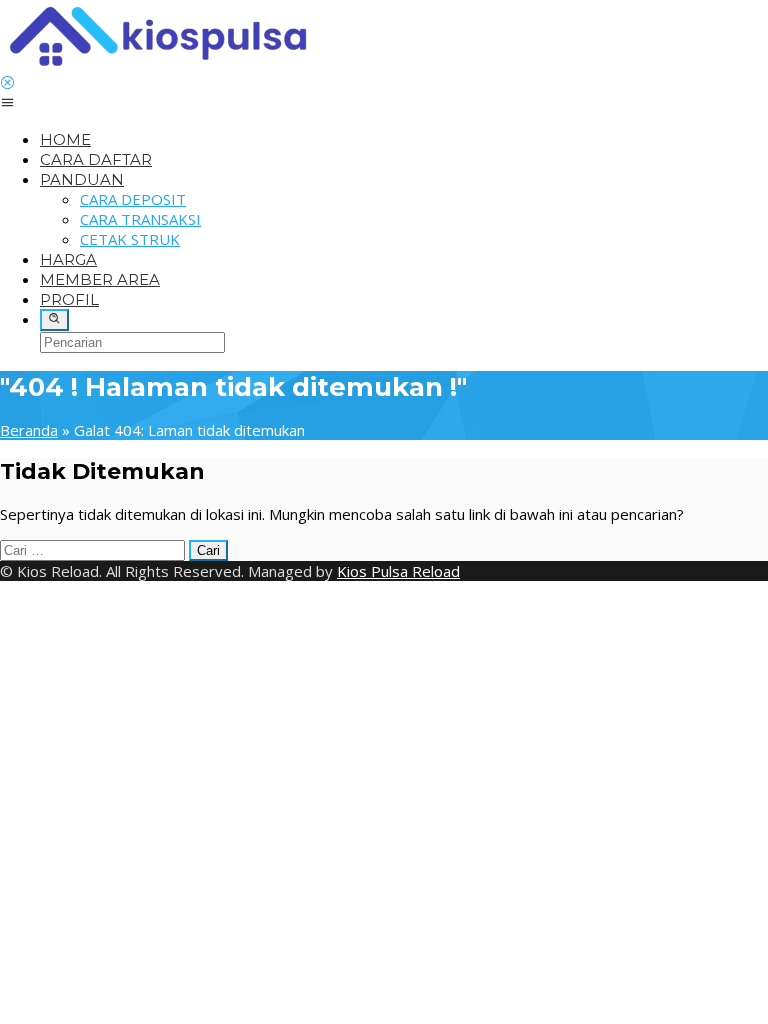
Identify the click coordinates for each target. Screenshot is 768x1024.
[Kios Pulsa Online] (157, 64)
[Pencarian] (54, 320)
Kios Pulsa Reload (398, 571)
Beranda (29, 430)
